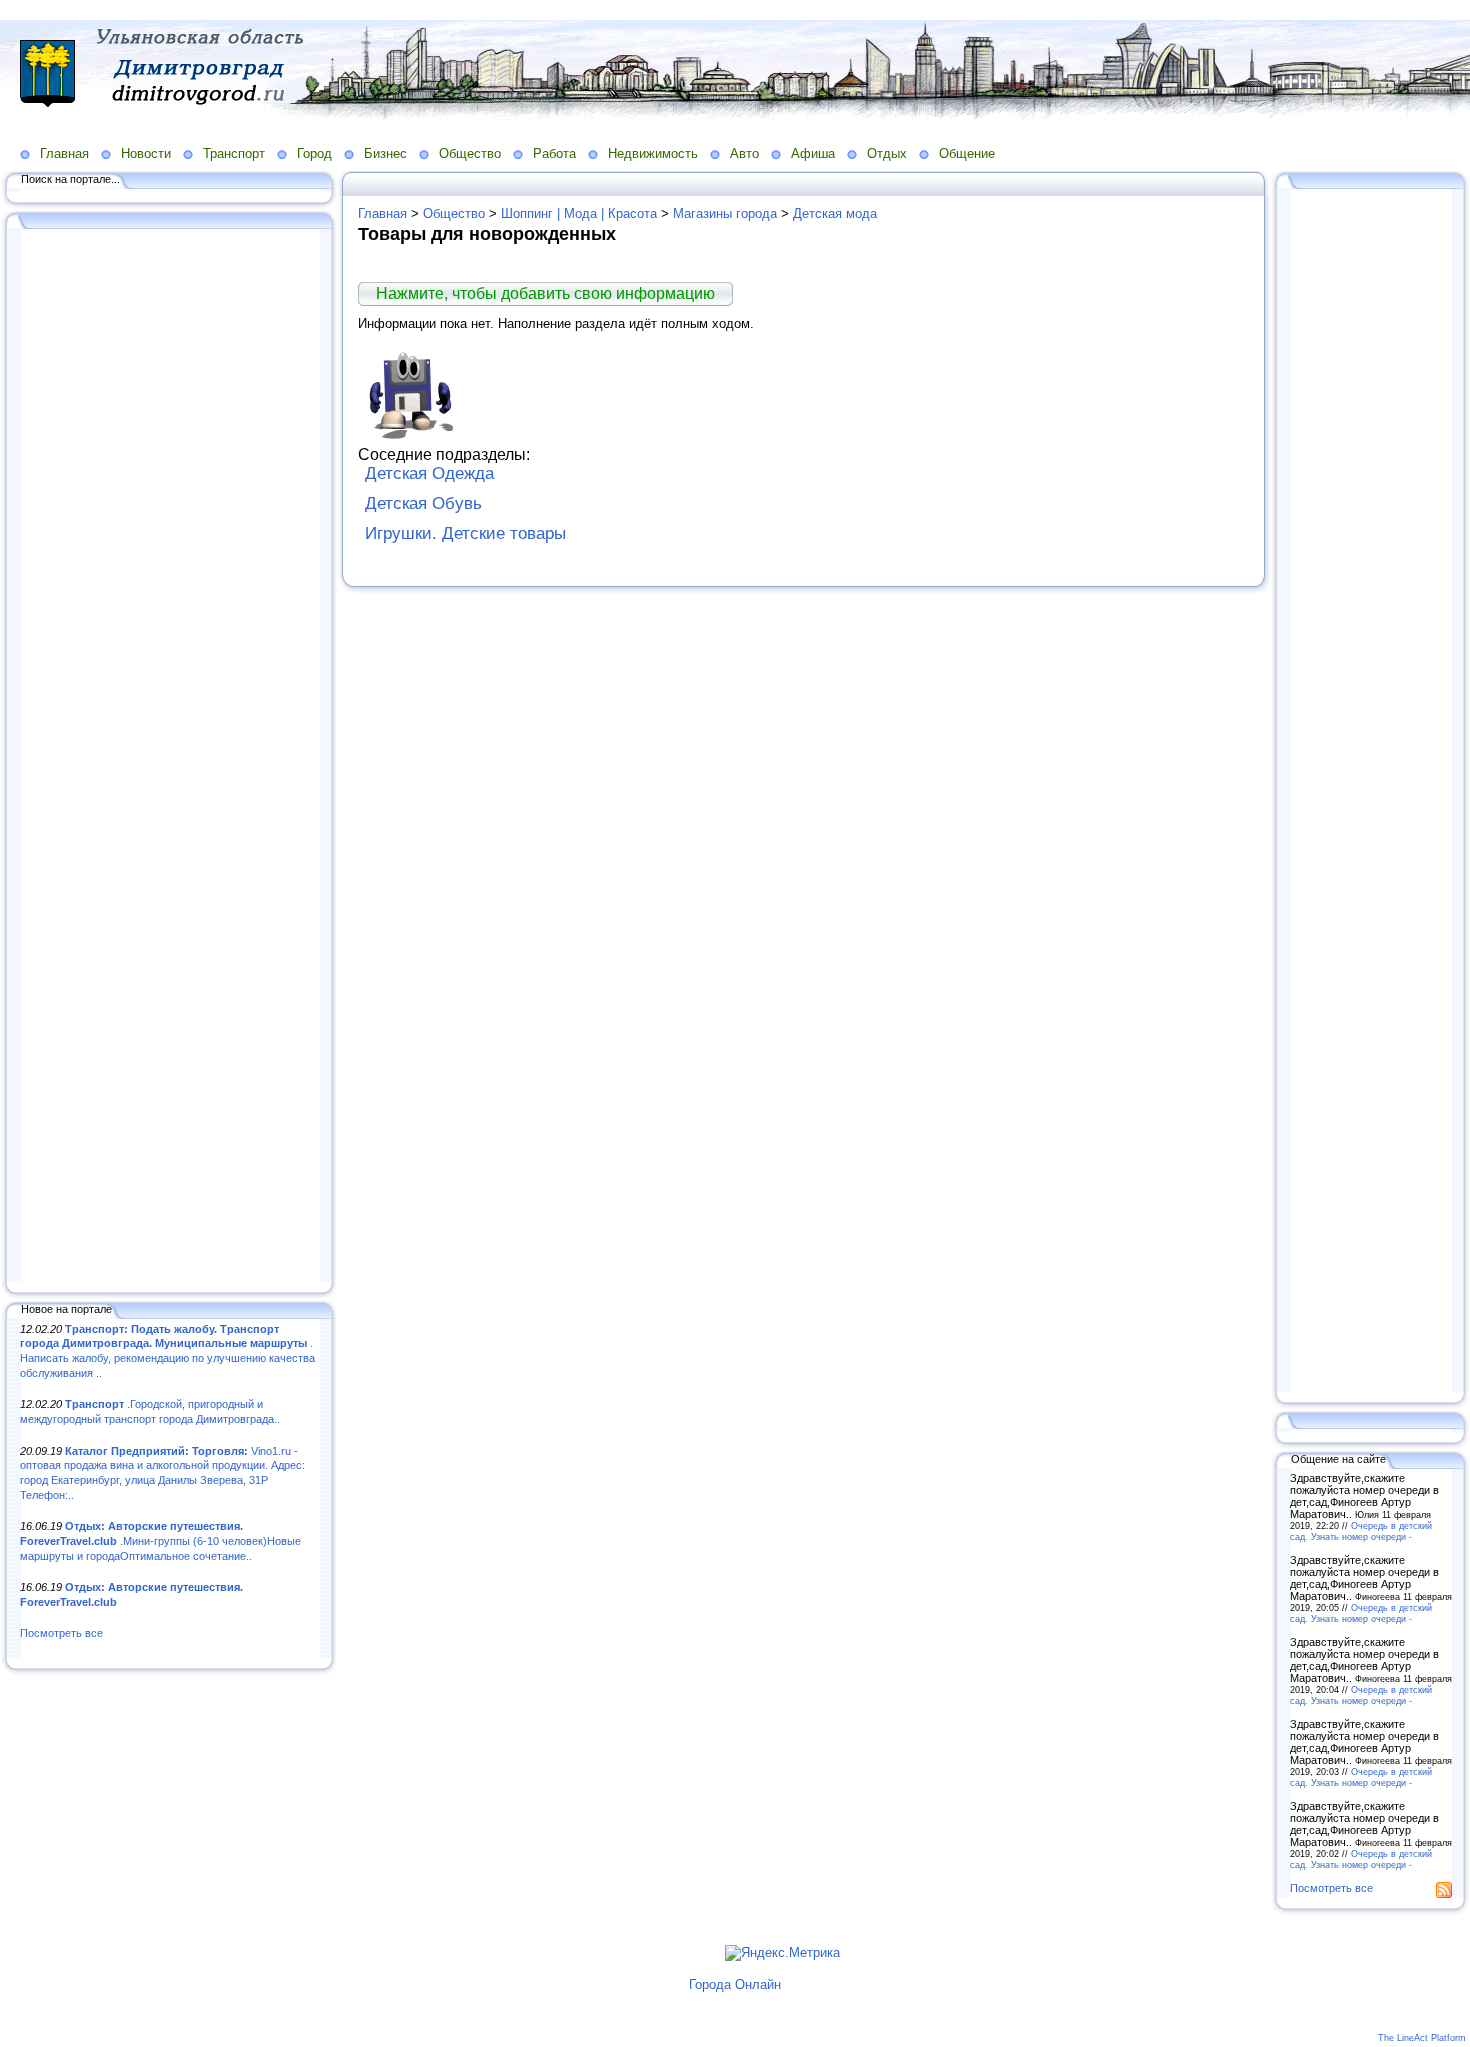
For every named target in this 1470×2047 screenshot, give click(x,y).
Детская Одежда (429, 473)
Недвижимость (653, 153)
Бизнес (385, 153)
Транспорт (234, 153)
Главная (64, 153)
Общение (967, 153)
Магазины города (725, 213)
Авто (744, 153)
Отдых (887, 153)
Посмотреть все (61, 1633)
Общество (470, 153)
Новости (146, 153)
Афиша (813, 153)
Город (314, 153)
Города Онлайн (735, 1984)
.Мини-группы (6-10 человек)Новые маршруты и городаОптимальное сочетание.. (160, 1540)
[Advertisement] (170, 757)
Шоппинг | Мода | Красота (579, 213)
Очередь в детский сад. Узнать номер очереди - (1361, 1531)
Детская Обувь (423, 503)
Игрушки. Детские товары (465, 533)
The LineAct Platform (1422, 2038)
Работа (554, 153)
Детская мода (835, 213)
